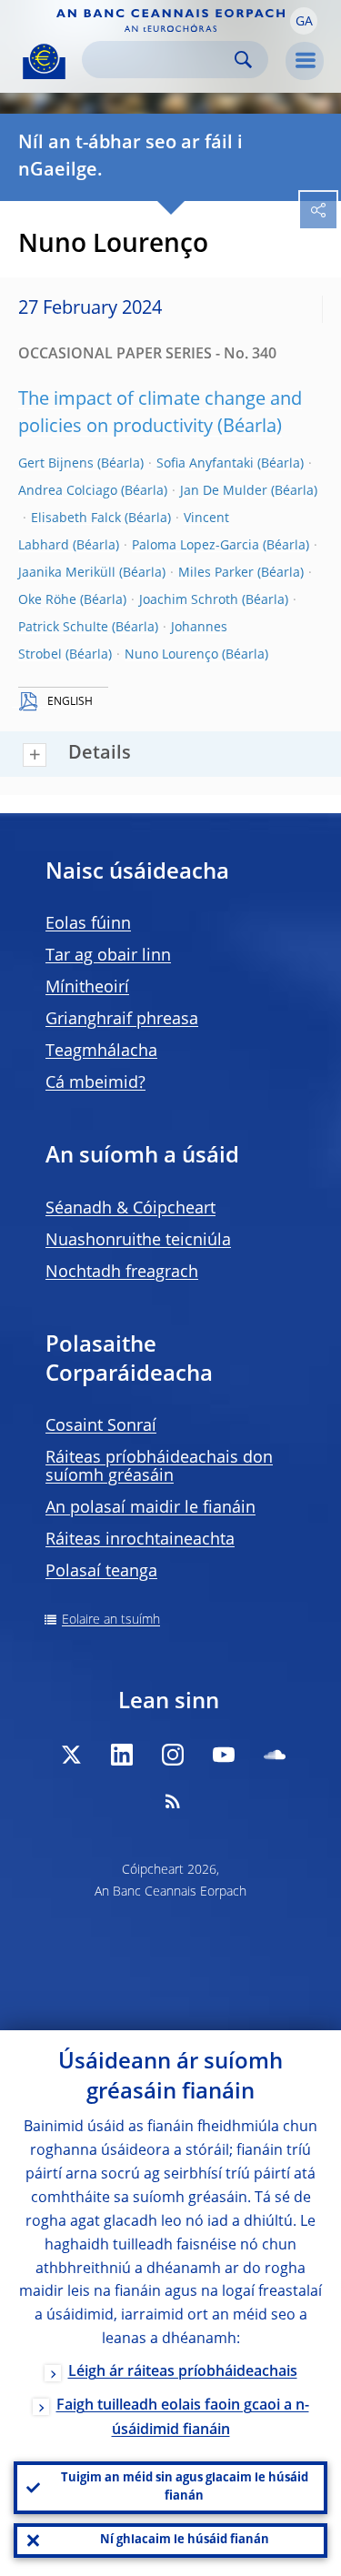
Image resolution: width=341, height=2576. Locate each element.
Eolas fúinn (88, 924)
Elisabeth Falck (76, 518)
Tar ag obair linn (108, 956)
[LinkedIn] (122, 1755)
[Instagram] (173, 1755)
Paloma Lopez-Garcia (196, 546)
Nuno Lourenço (171, 655)
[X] (71, 1755)
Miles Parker (216, 573)
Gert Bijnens (56, 464)
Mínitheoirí (87, 988)
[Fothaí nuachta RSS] (173, 1801)
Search (243, 60)
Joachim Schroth (189, 600)
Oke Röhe (47, 600)
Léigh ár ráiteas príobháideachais (183, 2372)
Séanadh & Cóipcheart (130, 1209)
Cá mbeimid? (95, 1083)
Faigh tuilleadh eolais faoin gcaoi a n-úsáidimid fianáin (183, 2418)
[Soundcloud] (275, 1755)
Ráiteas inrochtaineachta (140, 1540)
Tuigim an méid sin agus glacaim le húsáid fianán (185, 2487)
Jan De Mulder (224, 491)
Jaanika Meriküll (67, 573)
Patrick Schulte (63, 628)
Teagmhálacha (101, 1052)
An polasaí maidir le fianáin (150, 1508)
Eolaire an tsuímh (111, 1620)
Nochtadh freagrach (122, 1273)
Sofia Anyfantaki (205, 464)
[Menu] (305, 61)
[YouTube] (224, 1755)
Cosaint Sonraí (101, 1426)
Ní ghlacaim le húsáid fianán (185, 2540)
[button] (304, 21)
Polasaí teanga (101, 1572)
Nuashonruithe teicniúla (138, 1241)
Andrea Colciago (68, 491)
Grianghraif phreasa (122, 1020)
